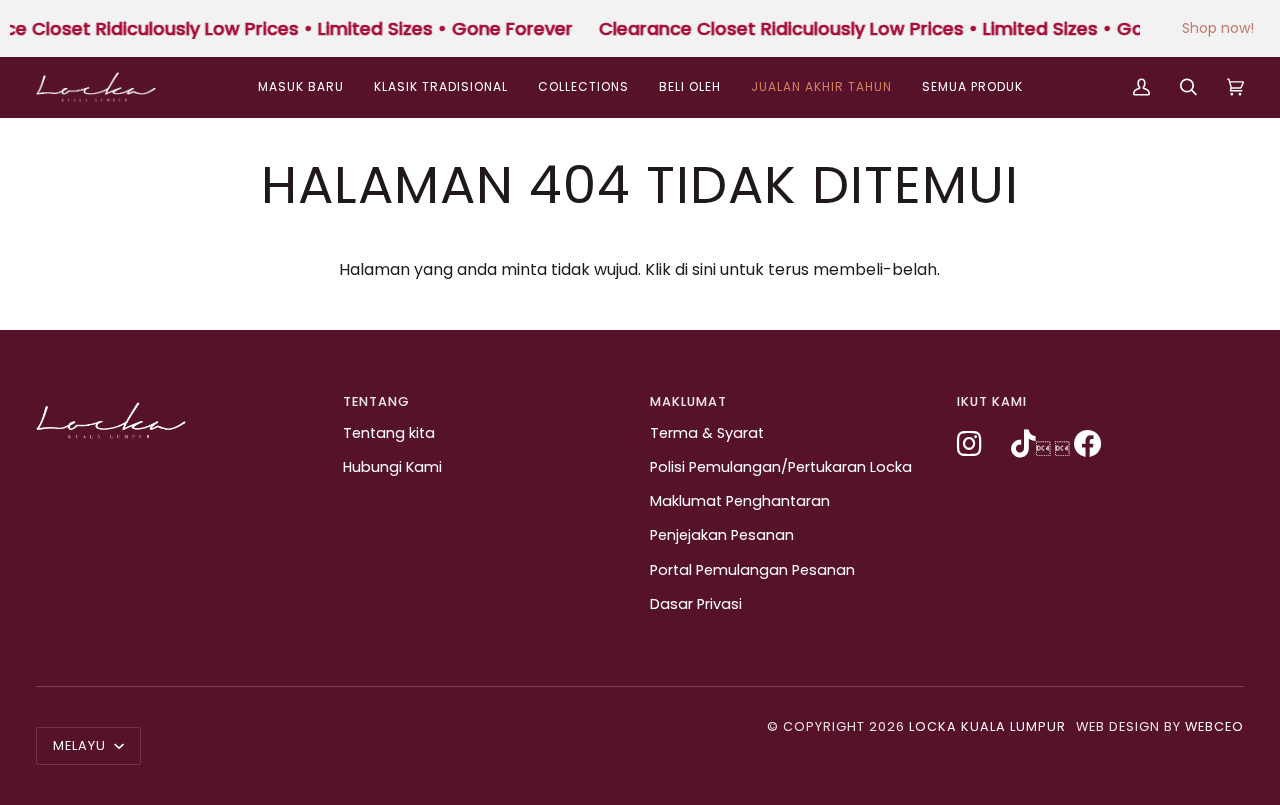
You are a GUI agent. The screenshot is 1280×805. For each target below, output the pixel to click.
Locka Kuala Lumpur (987, 726)
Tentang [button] (376, 401)
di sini (695, 269)
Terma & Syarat (707, 433)
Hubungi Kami (392, 467)
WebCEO (1214, 726)
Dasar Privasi (696, 604)
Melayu (81, 745)
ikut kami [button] (992, 401)
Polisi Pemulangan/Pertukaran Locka (781, 467)
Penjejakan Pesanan (722, 535)
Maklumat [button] (688, 401)
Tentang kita (389, 433)
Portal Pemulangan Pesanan (752, 570)
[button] (583, 87)
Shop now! (1218, 28)
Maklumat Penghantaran (740, 501)
